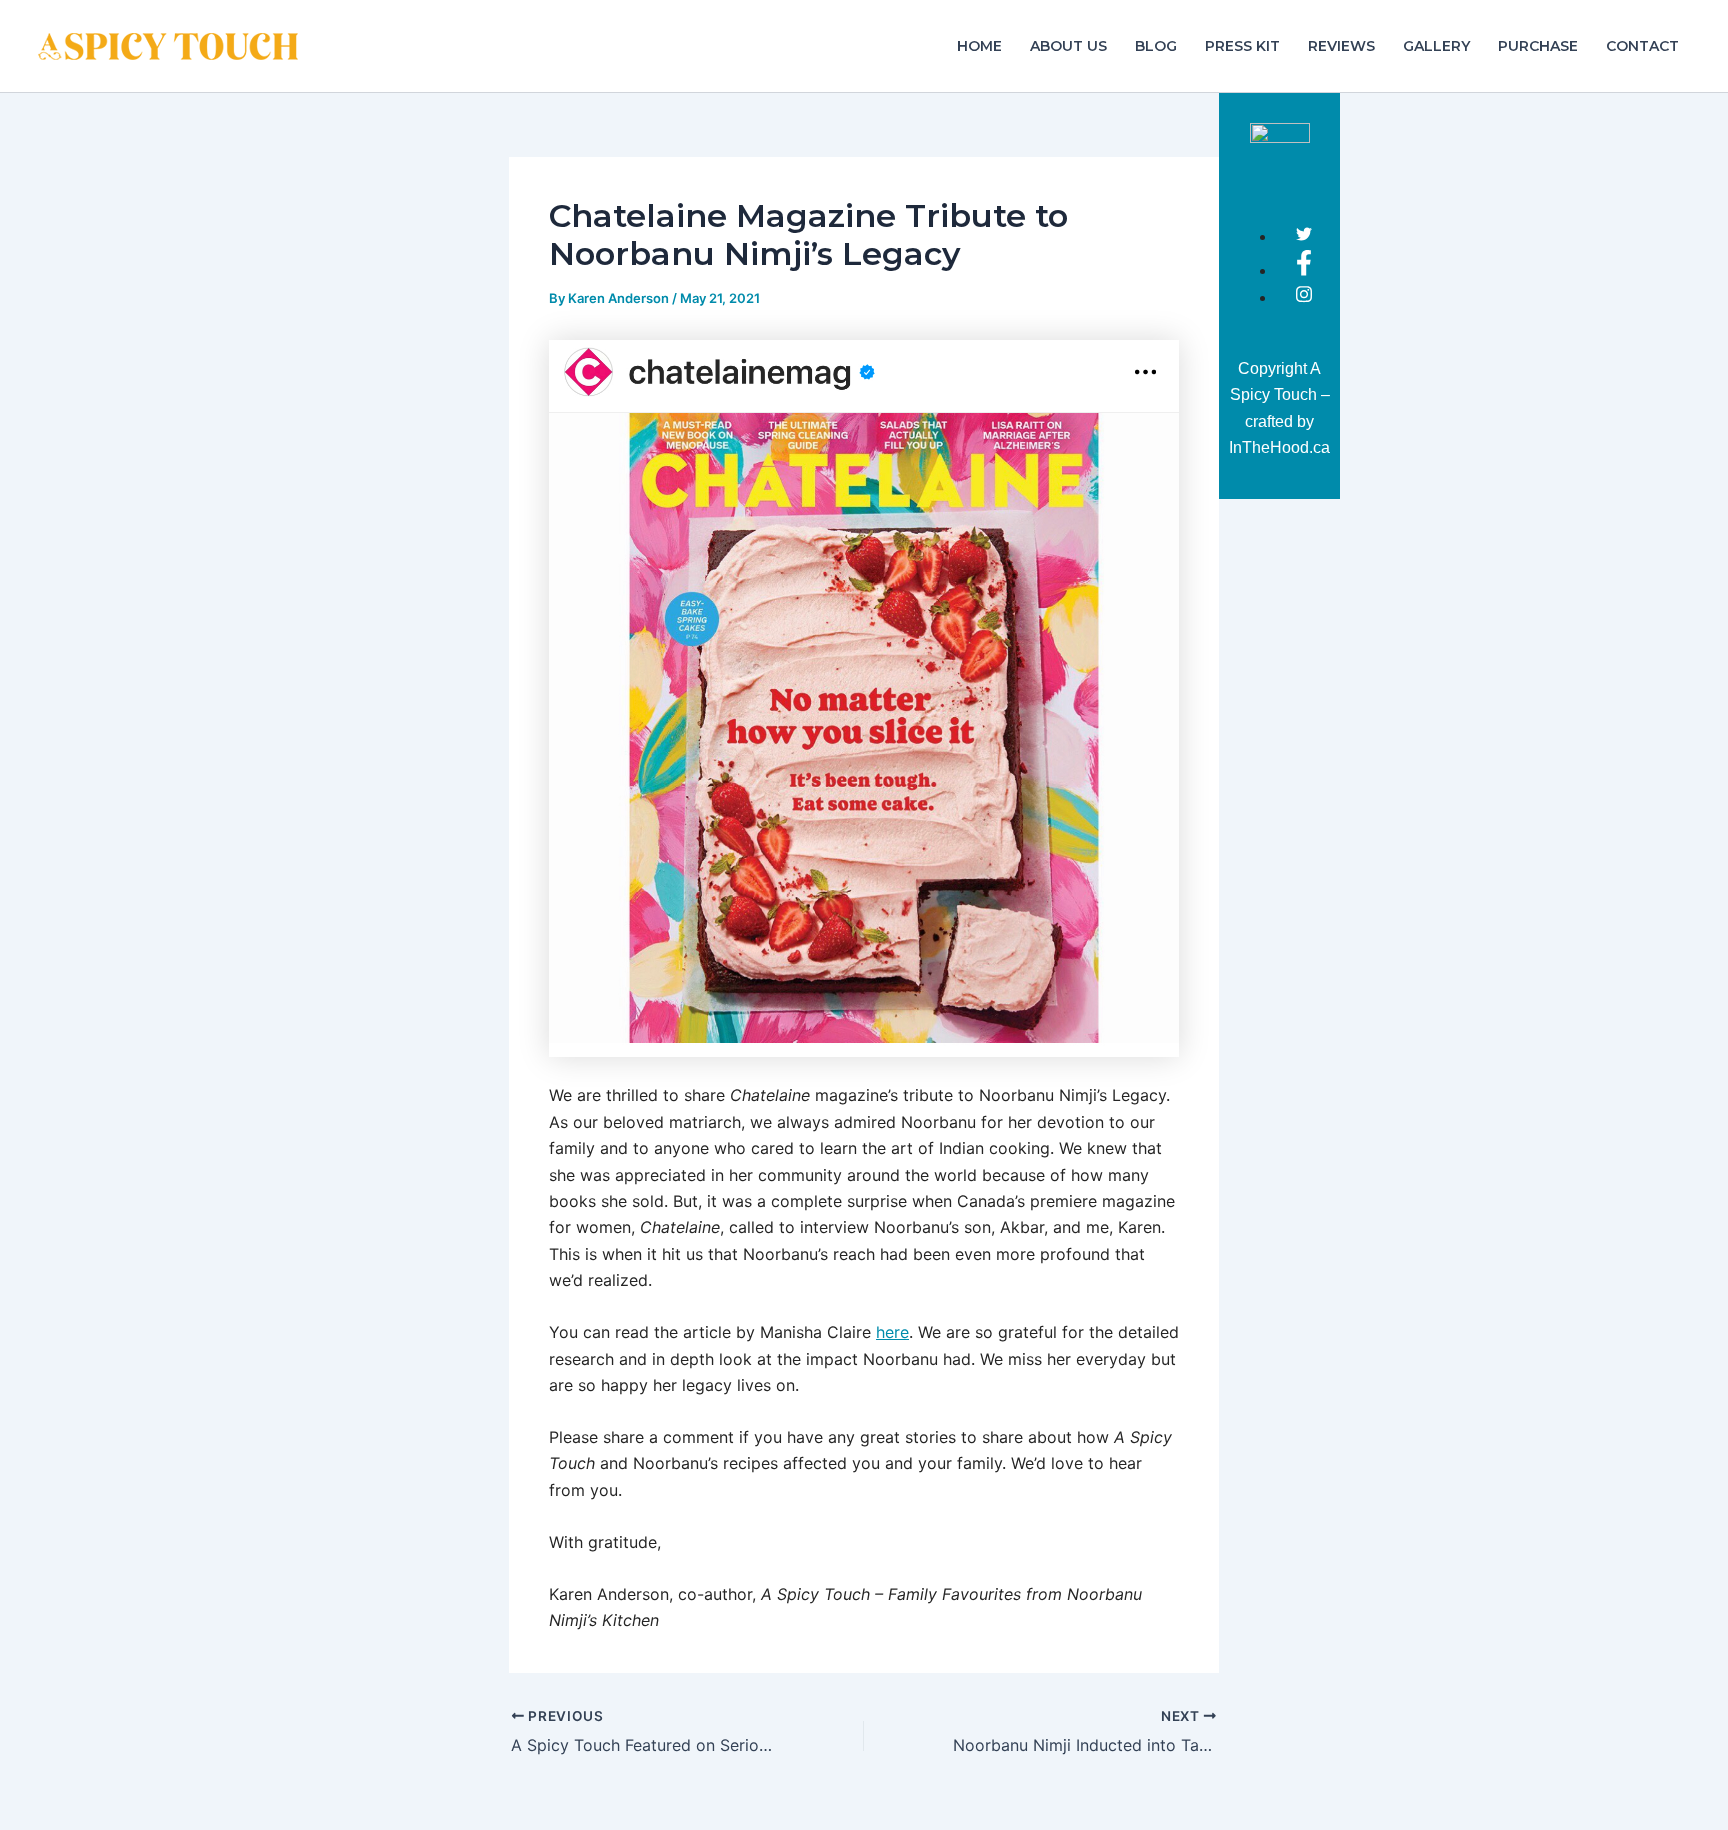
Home (979, 46)
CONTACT (1642, 46)
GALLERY (1436, 46)
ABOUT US (1068, 46)
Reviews (1341, 46)
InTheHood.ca (1279, 447)
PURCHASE (1538, 46)
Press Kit (1242, 46)
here (892, 1332)
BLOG (1156, 46)
